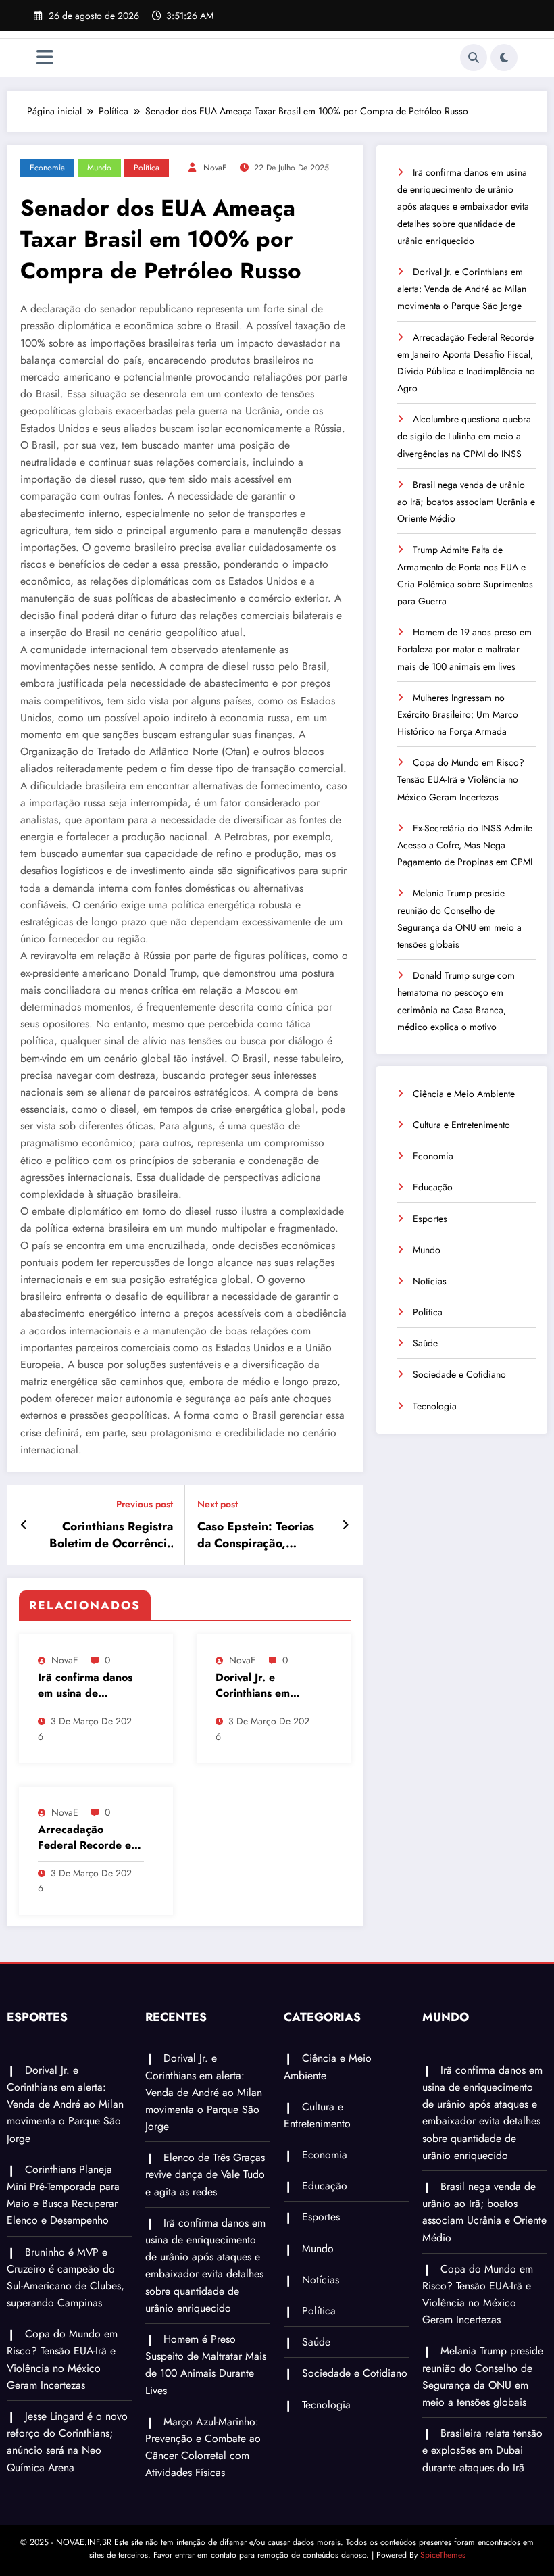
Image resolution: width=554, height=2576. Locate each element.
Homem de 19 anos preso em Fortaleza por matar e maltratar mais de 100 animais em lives (464, 649)
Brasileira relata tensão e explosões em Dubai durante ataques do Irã (482, 2450)
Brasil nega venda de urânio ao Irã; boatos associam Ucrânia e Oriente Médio (466, 502)
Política (147, 168)
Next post (218, 1504)
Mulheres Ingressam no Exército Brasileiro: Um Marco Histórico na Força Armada (458, 714)
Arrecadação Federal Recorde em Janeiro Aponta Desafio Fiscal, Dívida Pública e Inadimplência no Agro (89, 1838)
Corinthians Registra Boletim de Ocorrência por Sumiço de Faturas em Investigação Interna (107, 1535)
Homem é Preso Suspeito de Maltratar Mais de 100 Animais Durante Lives (206, 2365)
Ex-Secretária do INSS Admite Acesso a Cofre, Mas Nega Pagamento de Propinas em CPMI (465, 845)
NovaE (215, 168)
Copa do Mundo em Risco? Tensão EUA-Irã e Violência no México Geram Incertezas (461, 779)
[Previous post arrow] (24, 1525)
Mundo (99, 168)
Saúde (425, 1343)
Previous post (145, 1504)
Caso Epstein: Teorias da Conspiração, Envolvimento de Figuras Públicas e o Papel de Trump (256, 1535)
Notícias (430, 1281)
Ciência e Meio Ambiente (464, 1094)
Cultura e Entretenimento (461, 1125)
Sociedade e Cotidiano (459, 1374)
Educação (433, 1187)
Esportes (430, 1219)
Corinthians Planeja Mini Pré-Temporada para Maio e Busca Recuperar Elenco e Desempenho (63, 2195)
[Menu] (45, 58)
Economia (47, 168)
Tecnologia (435, 1406)
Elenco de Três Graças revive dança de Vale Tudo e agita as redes (205, 2174)
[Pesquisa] (474, 57)
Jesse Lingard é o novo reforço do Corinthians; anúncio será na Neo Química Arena (67, 2442)
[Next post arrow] (346, 1525)
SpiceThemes (443, 2555)
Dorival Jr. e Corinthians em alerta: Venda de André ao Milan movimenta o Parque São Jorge (267, 1685)
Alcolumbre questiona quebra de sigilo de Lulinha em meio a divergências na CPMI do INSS (464, 436)
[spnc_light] (504, 57)
